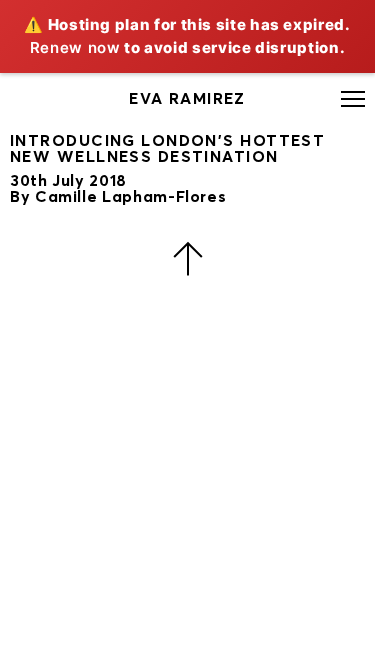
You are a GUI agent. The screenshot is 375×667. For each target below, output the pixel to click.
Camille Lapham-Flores (130, 197)
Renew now (75, 47)
